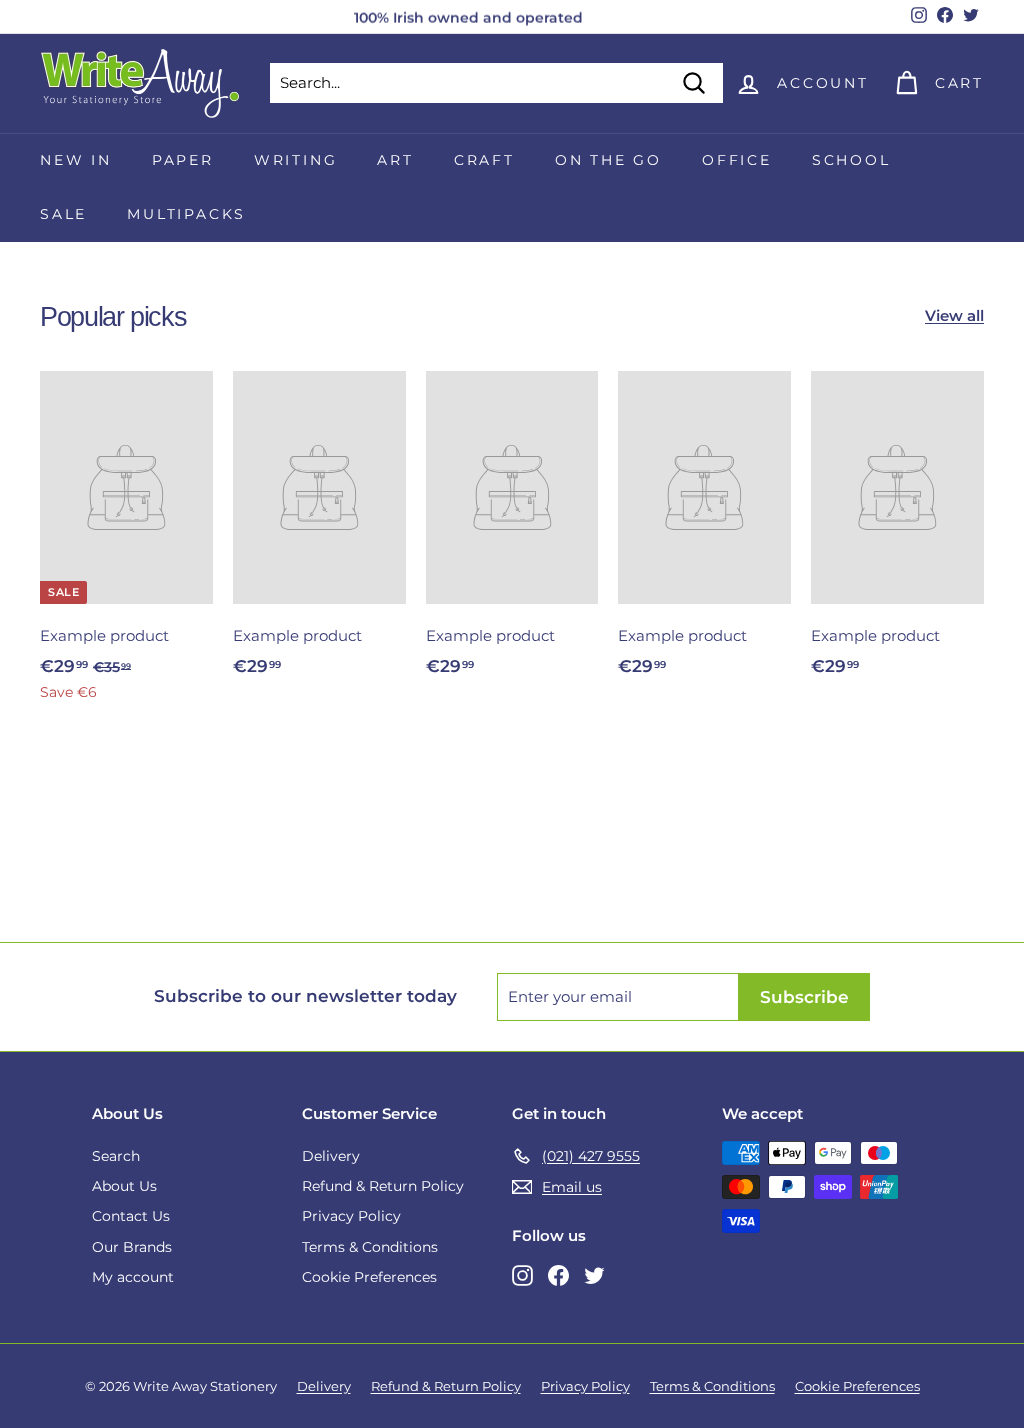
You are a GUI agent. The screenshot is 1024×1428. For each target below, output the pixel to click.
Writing (296, 160)
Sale (63, 214)
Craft (484, 160)
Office (737, 160)
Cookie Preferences (369, 1277)
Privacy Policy (351, 1216)
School (851, 160)
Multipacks (186, 214)
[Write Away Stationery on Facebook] (558, 1274)
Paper (183, 160)
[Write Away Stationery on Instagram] (522, 1274)
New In (76, 160)
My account (133, 1277)
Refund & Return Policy (383, 1186)
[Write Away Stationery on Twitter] (594, 1274)
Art (395, 160)
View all (954, 315)
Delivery (331, 1156)
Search (116, 1156)
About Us (124, 1186)
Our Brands (132, 1247)
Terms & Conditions (370, 1247)
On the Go (608, 160)
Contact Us (131, 1216)
